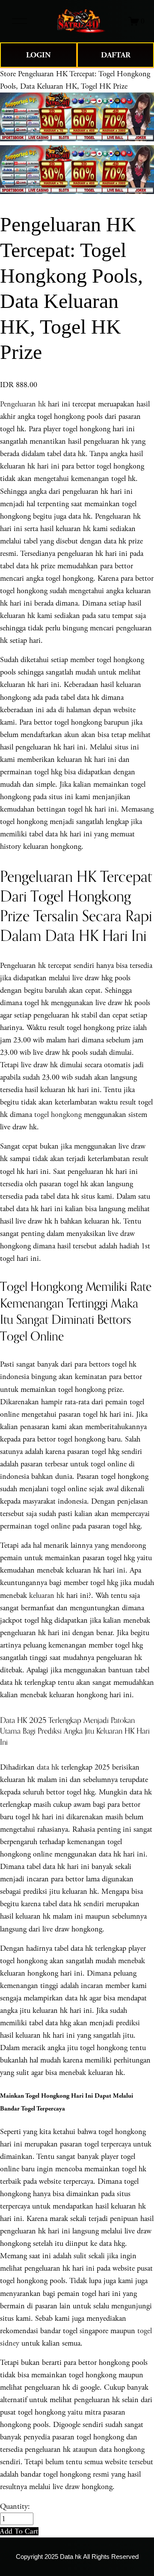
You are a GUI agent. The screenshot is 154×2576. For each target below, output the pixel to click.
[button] (19, 2531)
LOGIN (38, 55)
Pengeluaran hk (23, 404)
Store (8, 74)
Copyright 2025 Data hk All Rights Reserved (77, 2557)
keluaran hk (47, 1595)
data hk (48, 1767)
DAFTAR (116, 55)
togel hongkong (58, 1115)
